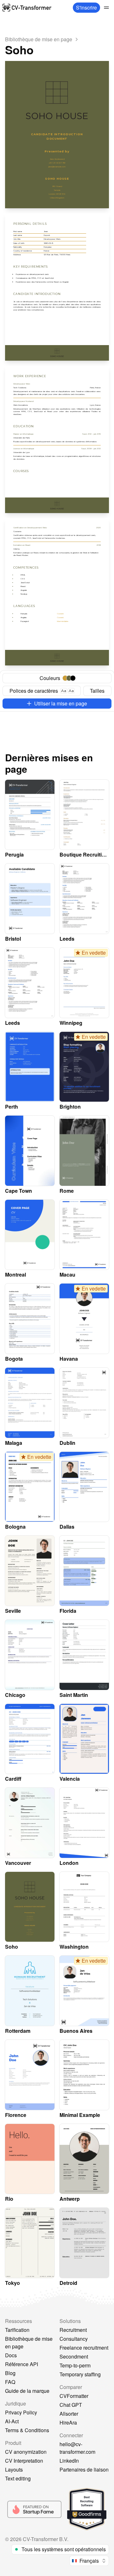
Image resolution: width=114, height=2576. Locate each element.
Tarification (17, 2330)
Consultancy (74, 2339)
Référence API (22, 2364)
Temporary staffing (80, 2374)
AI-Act (12, 2421)
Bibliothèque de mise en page (29, 2342)
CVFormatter (74, 2396)
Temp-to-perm (75, 2365)
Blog (10, 2373)
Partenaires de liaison (84, 2469)
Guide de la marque (27, 2391)
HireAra (68, 2423)
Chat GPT (71, 2405)
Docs (11, 2355)
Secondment (74, 2356)
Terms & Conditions (27, 2430)
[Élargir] (106, 8)
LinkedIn (69, 2461)
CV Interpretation (24, 2461)
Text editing (18, 2478)
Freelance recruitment (84, 2348)
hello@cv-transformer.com (77, 2448)
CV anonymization (26, 2452)
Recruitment (73, 2330)
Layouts (14, 2469)
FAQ (10, 2382)
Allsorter (69, 2414)
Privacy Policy (21, 2412)
